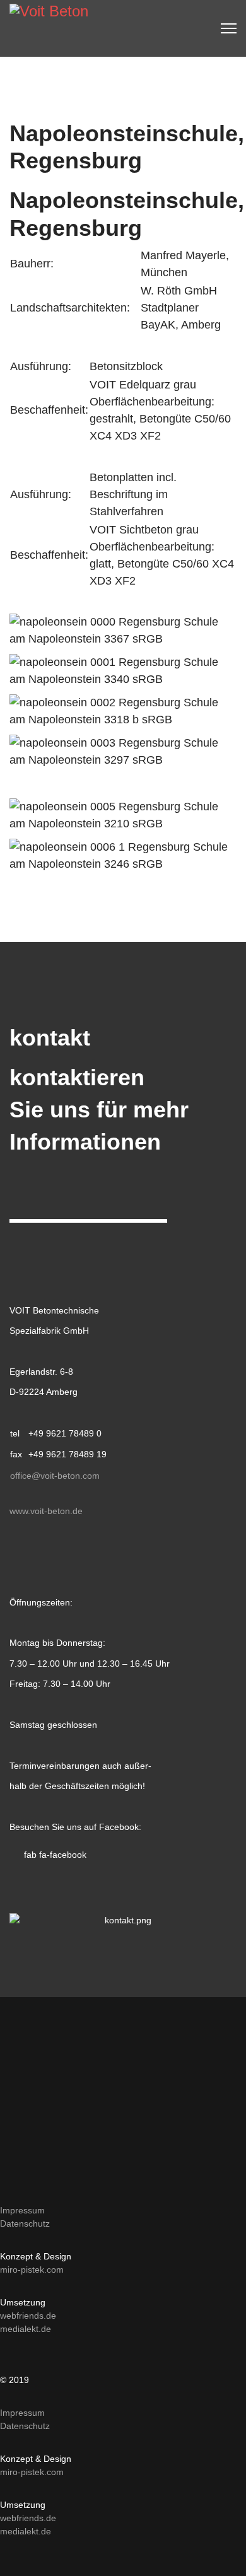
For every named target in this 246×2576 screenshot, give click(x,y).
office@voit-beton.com (55, 1476)
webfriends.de (28, 2316)
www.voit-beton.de (46, 1511)
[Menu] (229, 28)
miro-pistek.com (32, 2270)
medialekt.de (26, 2329)
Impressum (22, 2210)
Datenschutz (25, 2223)
